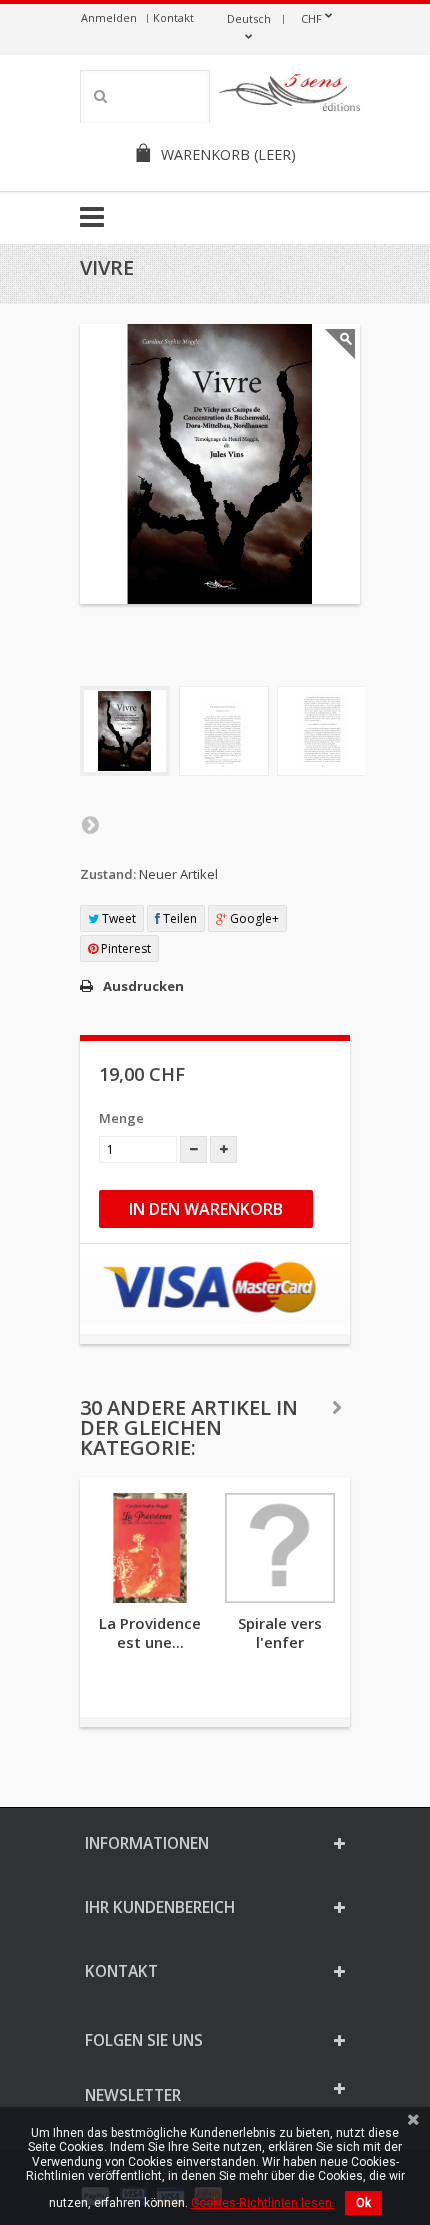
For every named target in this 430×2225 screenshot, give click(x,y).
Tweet (117, 918)
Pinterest (124, 948)
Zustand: (108, 874)
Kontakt (173, 17)
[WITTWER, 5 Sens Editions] (290, 96)
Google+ (253, 918)
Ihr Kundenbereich (160, 1907)
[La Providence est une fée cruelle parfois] (150, 1548)
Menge (121, 1118)
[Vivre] (125, 731)
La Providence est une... (150, 1632)
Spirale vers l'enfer (280, 1632)
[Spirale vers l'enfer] (280, 1548)
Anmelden (109, 17)
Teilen (178, 918)
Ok (363, 2203)
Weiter (90, 824)
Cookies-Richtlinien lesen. (263, 2203)
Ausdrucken (143, 986)
